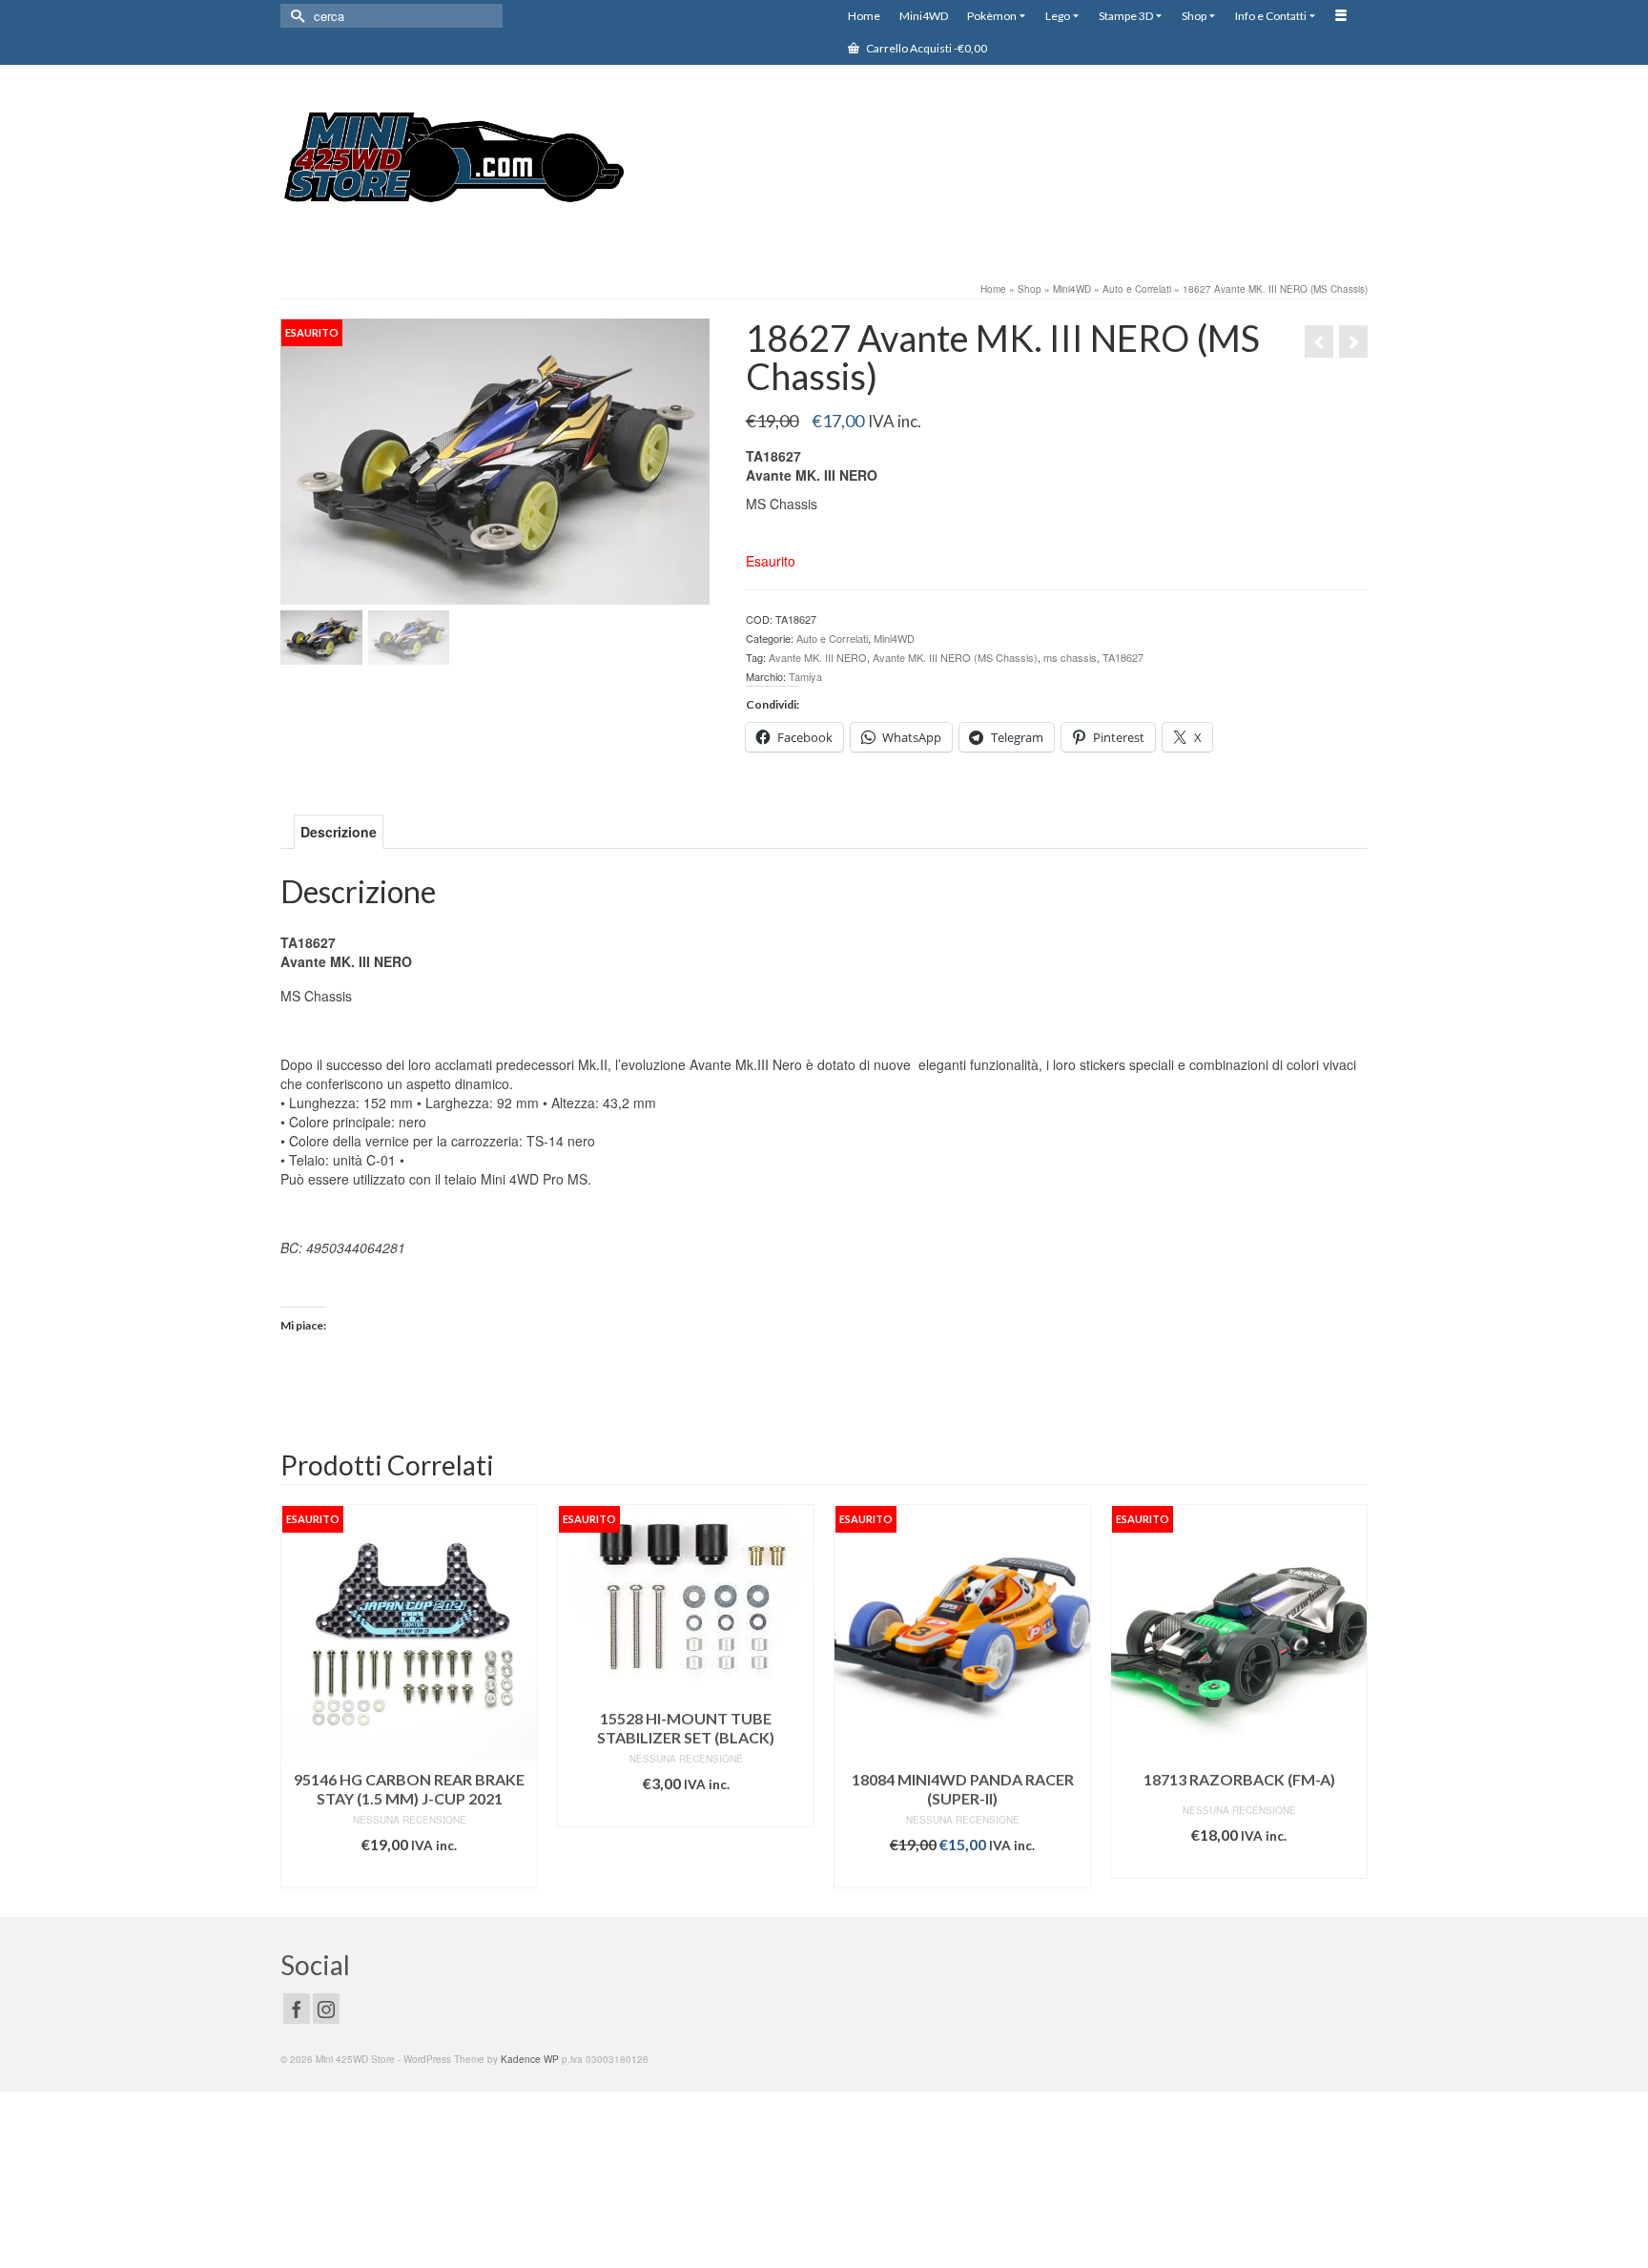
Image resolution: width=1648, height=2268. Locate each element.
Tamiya (805, 676)
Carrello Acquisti (926, 48)
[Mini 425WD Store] (452, 160)
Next (1351, 1696)
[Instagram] (326, 2009)
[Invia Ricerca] (295, 16)
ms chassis (1070, 657)
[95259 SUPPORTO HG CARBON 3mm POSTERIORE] (1319, 341)
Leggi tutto (409, 1874)
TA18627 (1123, 657)
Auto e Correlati (832, 638)
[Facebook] (297, 2009)
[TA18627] (495, 460)
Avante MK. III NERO (818, 657)
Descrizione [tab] (339, 832)
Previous (297, 1696)
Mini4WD (894, 638)
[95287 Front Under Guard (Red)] (1353, 341)
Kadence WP (530, 2059)
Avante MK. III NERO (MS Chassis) (955, 657)
